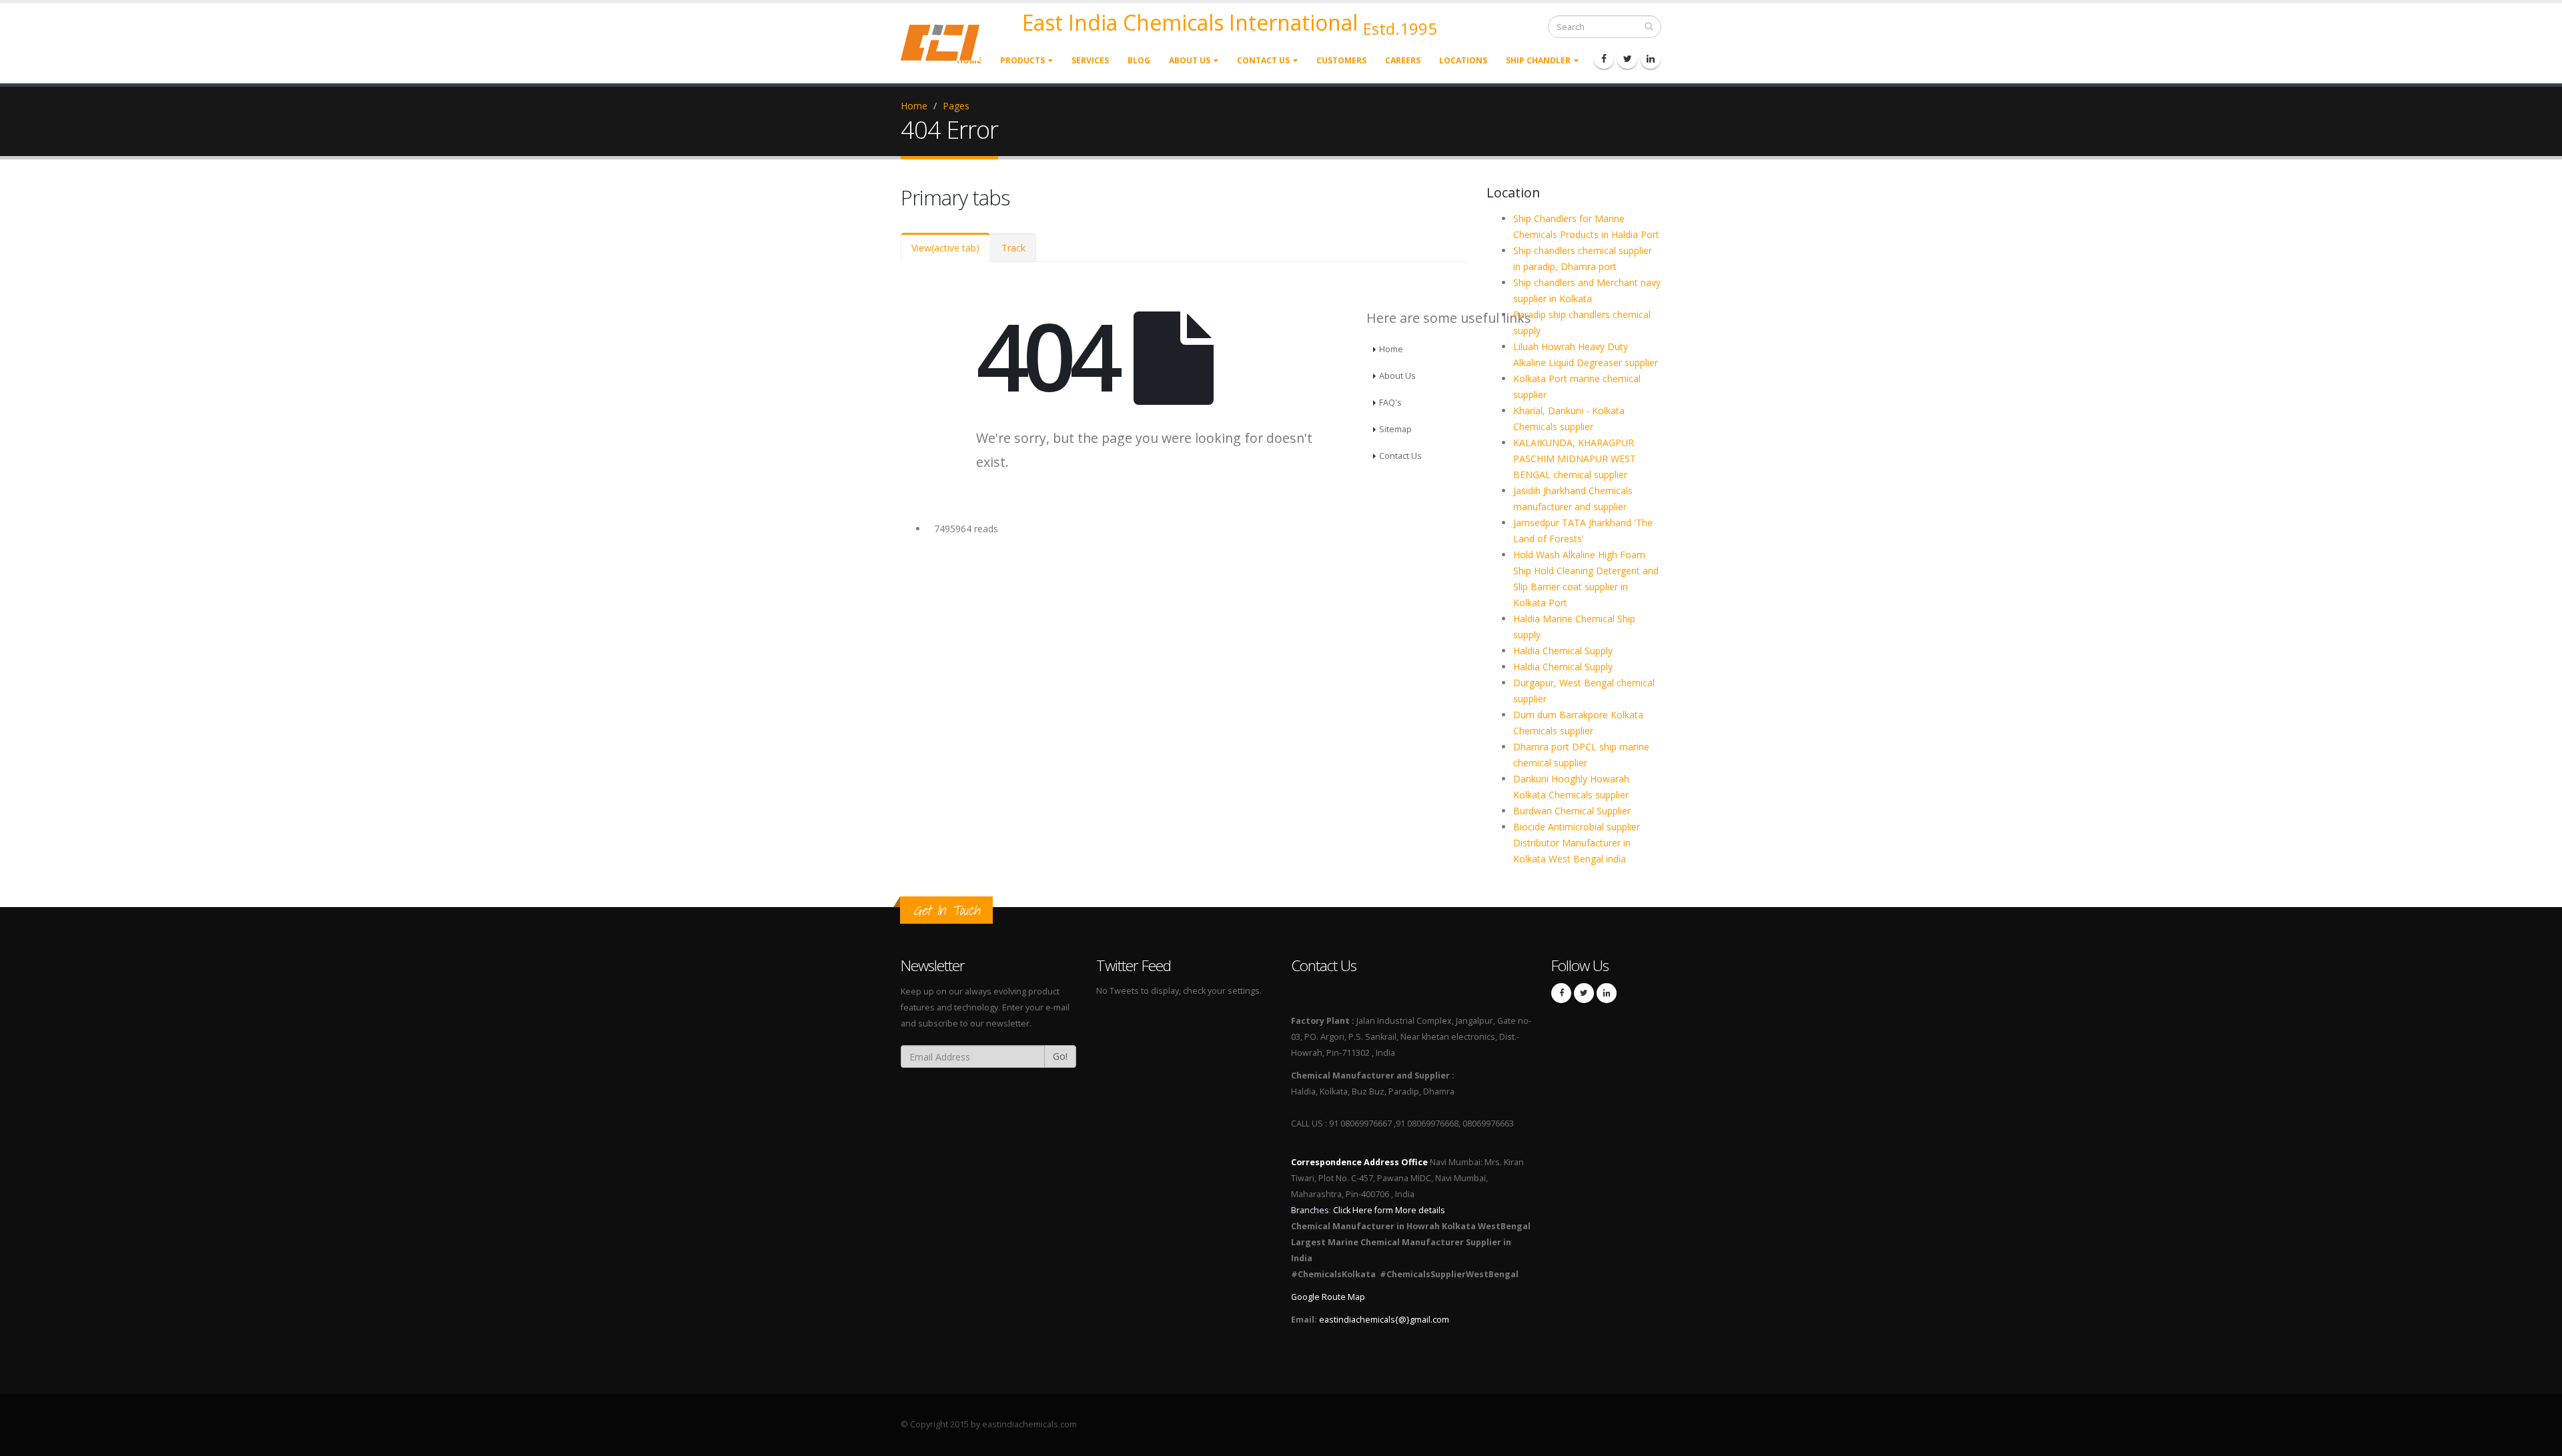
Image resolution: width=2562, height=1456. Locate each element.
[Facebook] (1604, 59)
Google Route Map (1328, 1297)
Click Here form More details (1389, 1210)
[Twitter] (1627, 59)
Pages (956, 106)
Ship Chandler (1538, 60)
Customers (1341, 60)
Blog (1139, 60)
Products (1022, 60)
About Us (1190, 60)
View (945, 248)
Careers (1403, 60)
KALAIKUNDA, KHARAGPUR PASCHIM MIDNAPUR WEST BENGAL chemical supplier (1575, 459)
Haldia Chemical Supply (1563, 651)
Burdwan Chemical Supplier (1572, 811)
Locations (1463, 60)
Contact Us (1263, 60)
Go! (1060, 1056)
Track (1013, 248)
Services (1090, 60)
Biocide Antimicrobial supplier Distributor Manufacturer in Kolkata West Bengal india (1577, 843)
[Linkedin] (1651, 59)
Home (914, 106)
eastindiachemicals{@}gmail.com (1384, 1320)
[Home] (948, 42)
